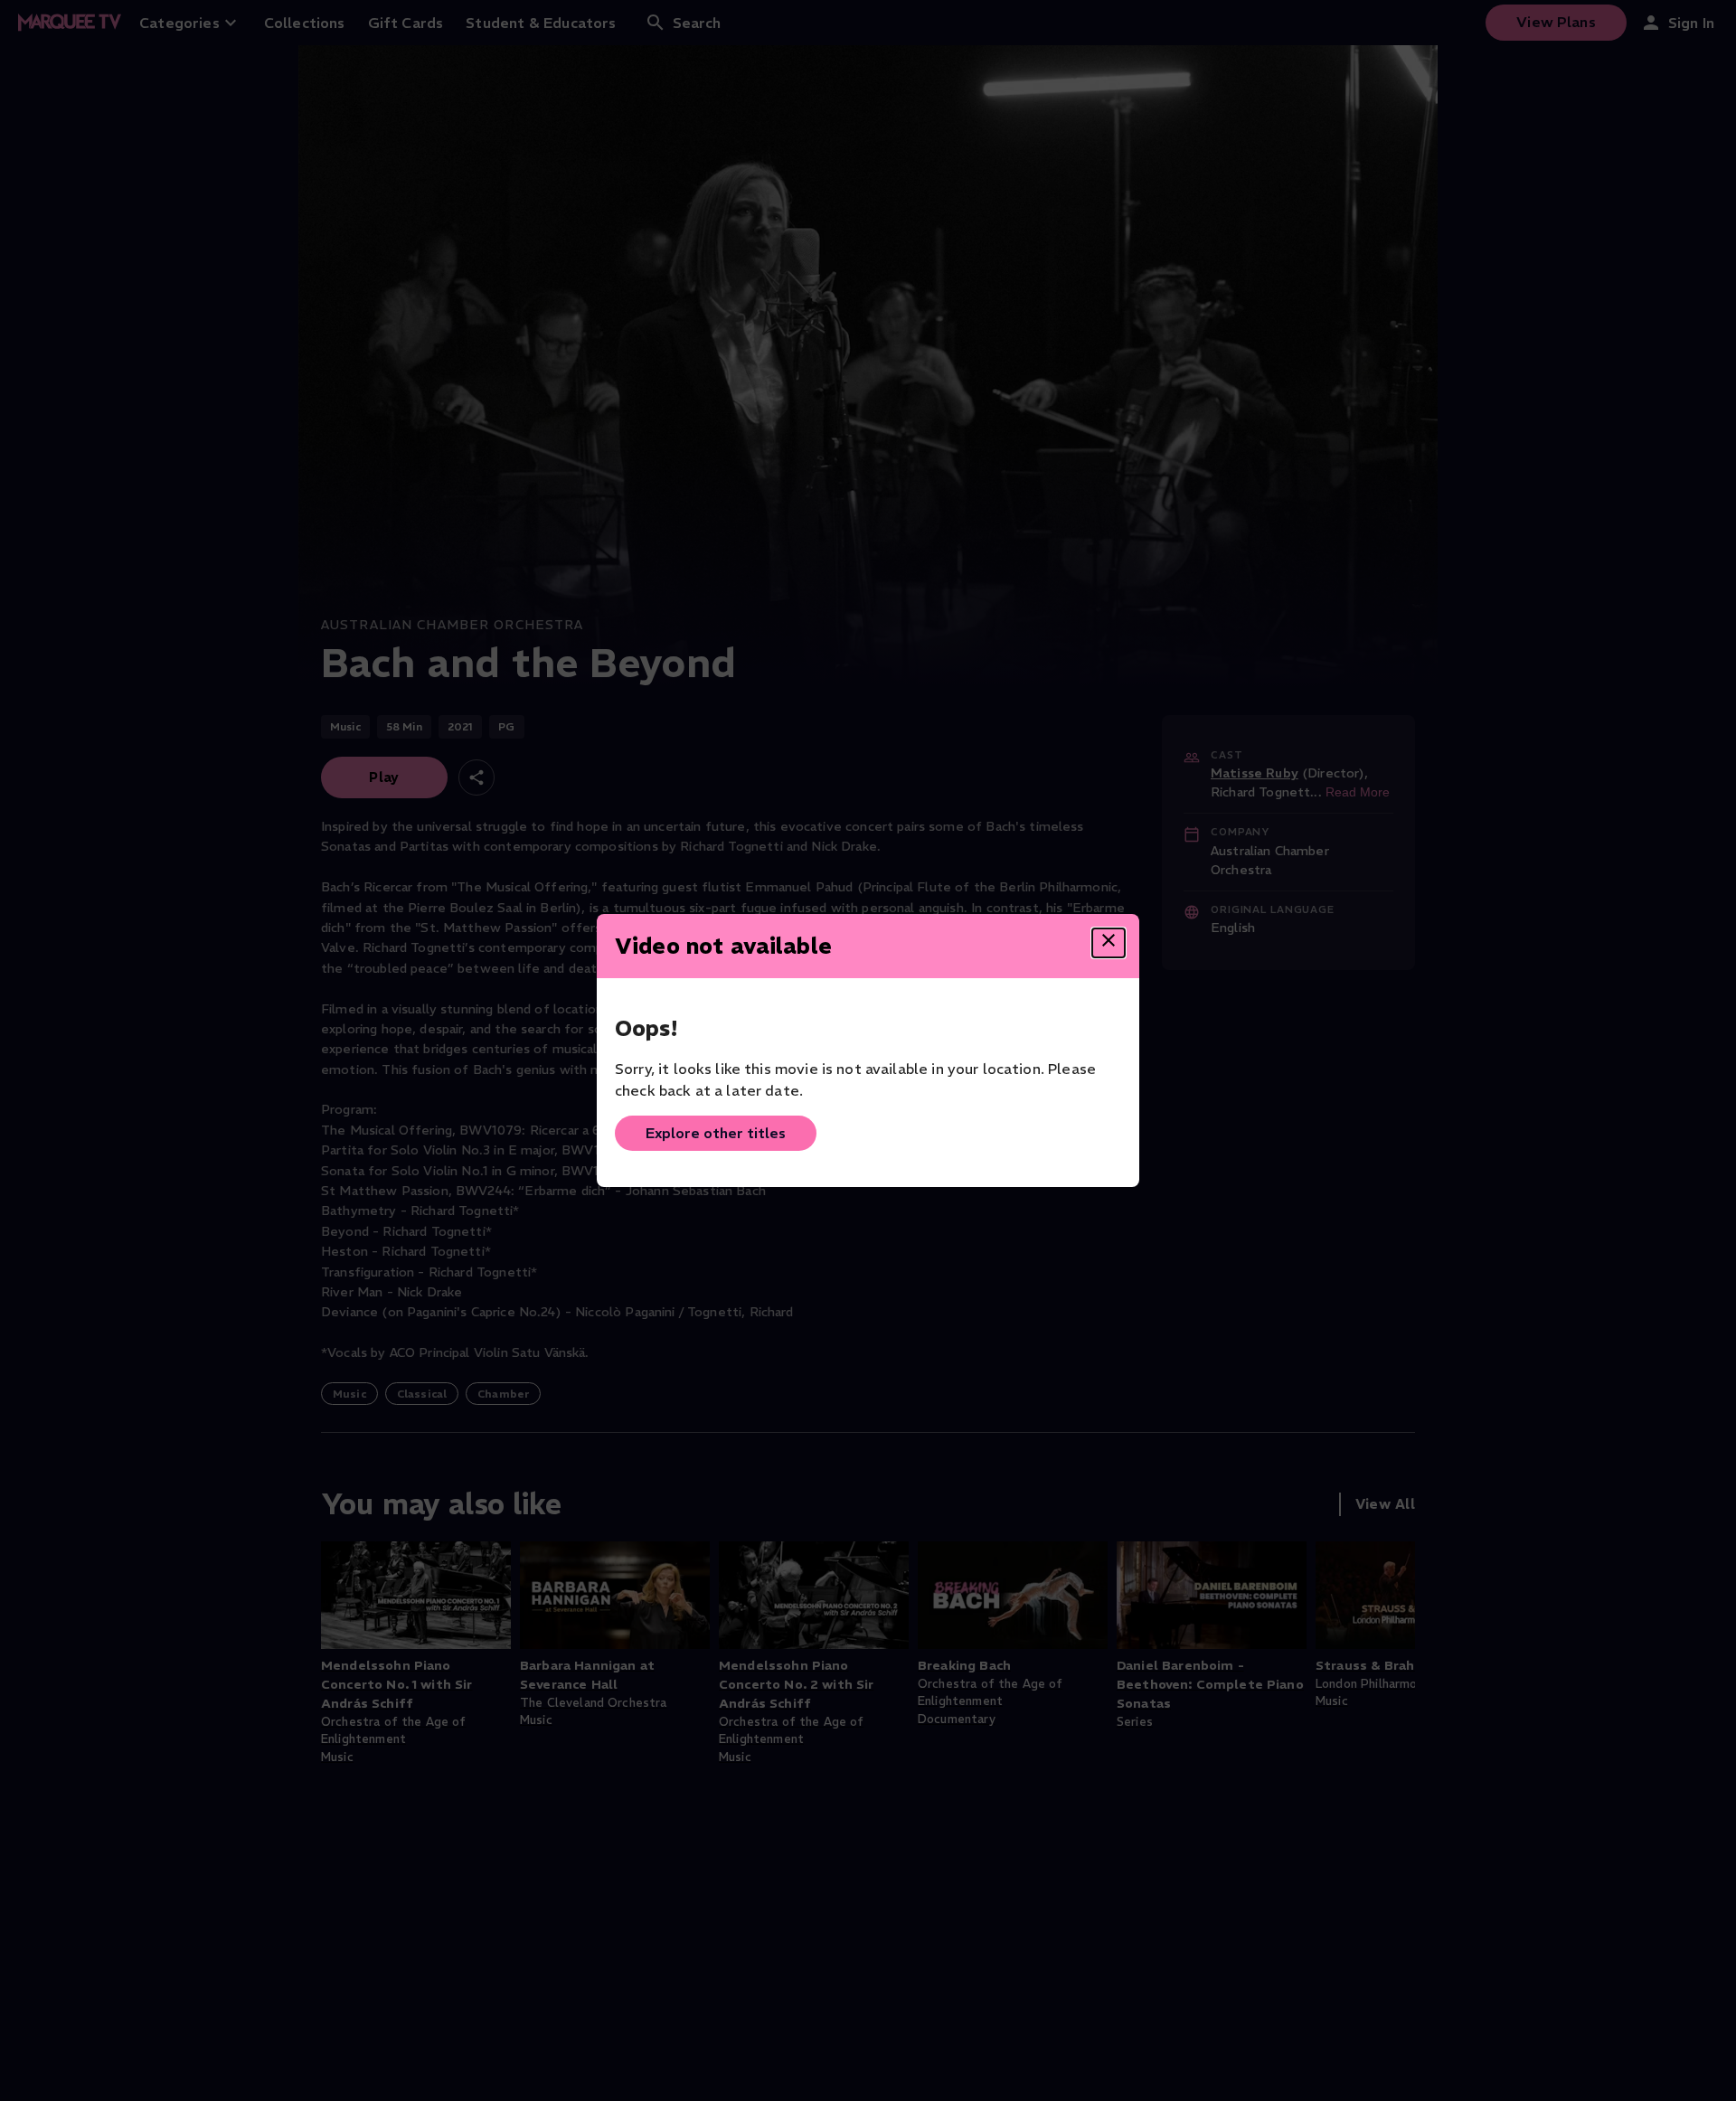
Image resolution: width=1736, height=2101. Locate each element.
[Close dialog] (1109, 943)
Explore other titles (716, 1133)
